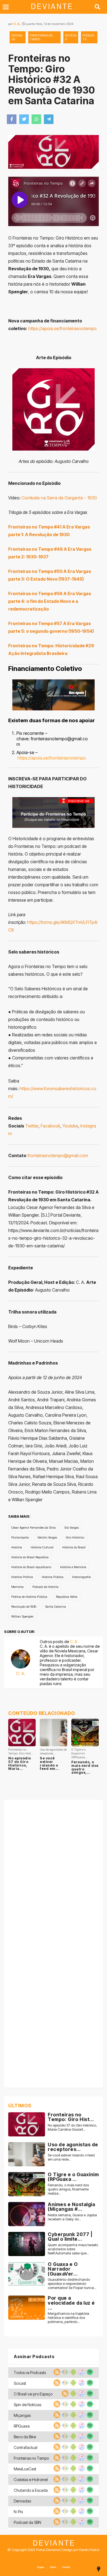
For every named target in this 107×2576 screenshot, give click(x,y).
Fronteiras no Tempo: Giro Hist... (71, 2117)
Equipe (41, 2567)
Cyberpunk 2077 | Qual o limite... (70, 2237)
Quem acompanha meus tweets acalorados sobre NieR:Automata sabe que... (73, 2249)
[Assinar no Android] (73, 2374)
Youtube (70, 1126)
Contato (66, 2567)
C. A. (17, 24)
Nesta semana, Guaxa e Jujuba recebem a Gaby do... (72, 2217)
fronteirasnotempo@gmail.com (58, 1155)
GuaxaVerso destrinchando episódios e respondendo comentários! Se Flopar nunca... (72, 2284)
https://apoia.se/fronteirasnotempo (62, 328)
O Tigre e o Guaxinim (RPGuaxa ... (73, 2177)
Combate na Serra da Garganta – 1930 (59, 498)
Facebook (50, 1126)
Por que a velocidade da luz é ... (71, 2303)
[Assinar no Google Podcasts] (64, 2374)
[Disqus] (54, 1872)
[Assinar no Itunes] (81, 2374)
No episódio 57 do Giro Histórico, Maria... (20, 1763)
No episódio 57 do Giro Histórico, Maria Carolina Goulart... (72, 2127)
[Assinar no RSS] (56, 2374)
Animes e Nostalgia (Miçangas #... (71, 2207)
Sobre (53, 2567)
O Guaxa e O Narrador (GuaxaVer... (63, 2269)
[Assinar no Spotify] (89, 2374)
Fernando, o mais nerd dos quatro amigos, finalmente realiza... (68, 2189)
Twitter (32, 1126)
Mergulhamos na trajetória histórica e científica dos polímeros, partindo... (68, 2318)
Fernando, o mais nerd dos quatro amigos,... (85, 1767)
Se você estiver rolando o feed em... (49, 1763)
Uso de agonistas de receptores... (73, 2147)
